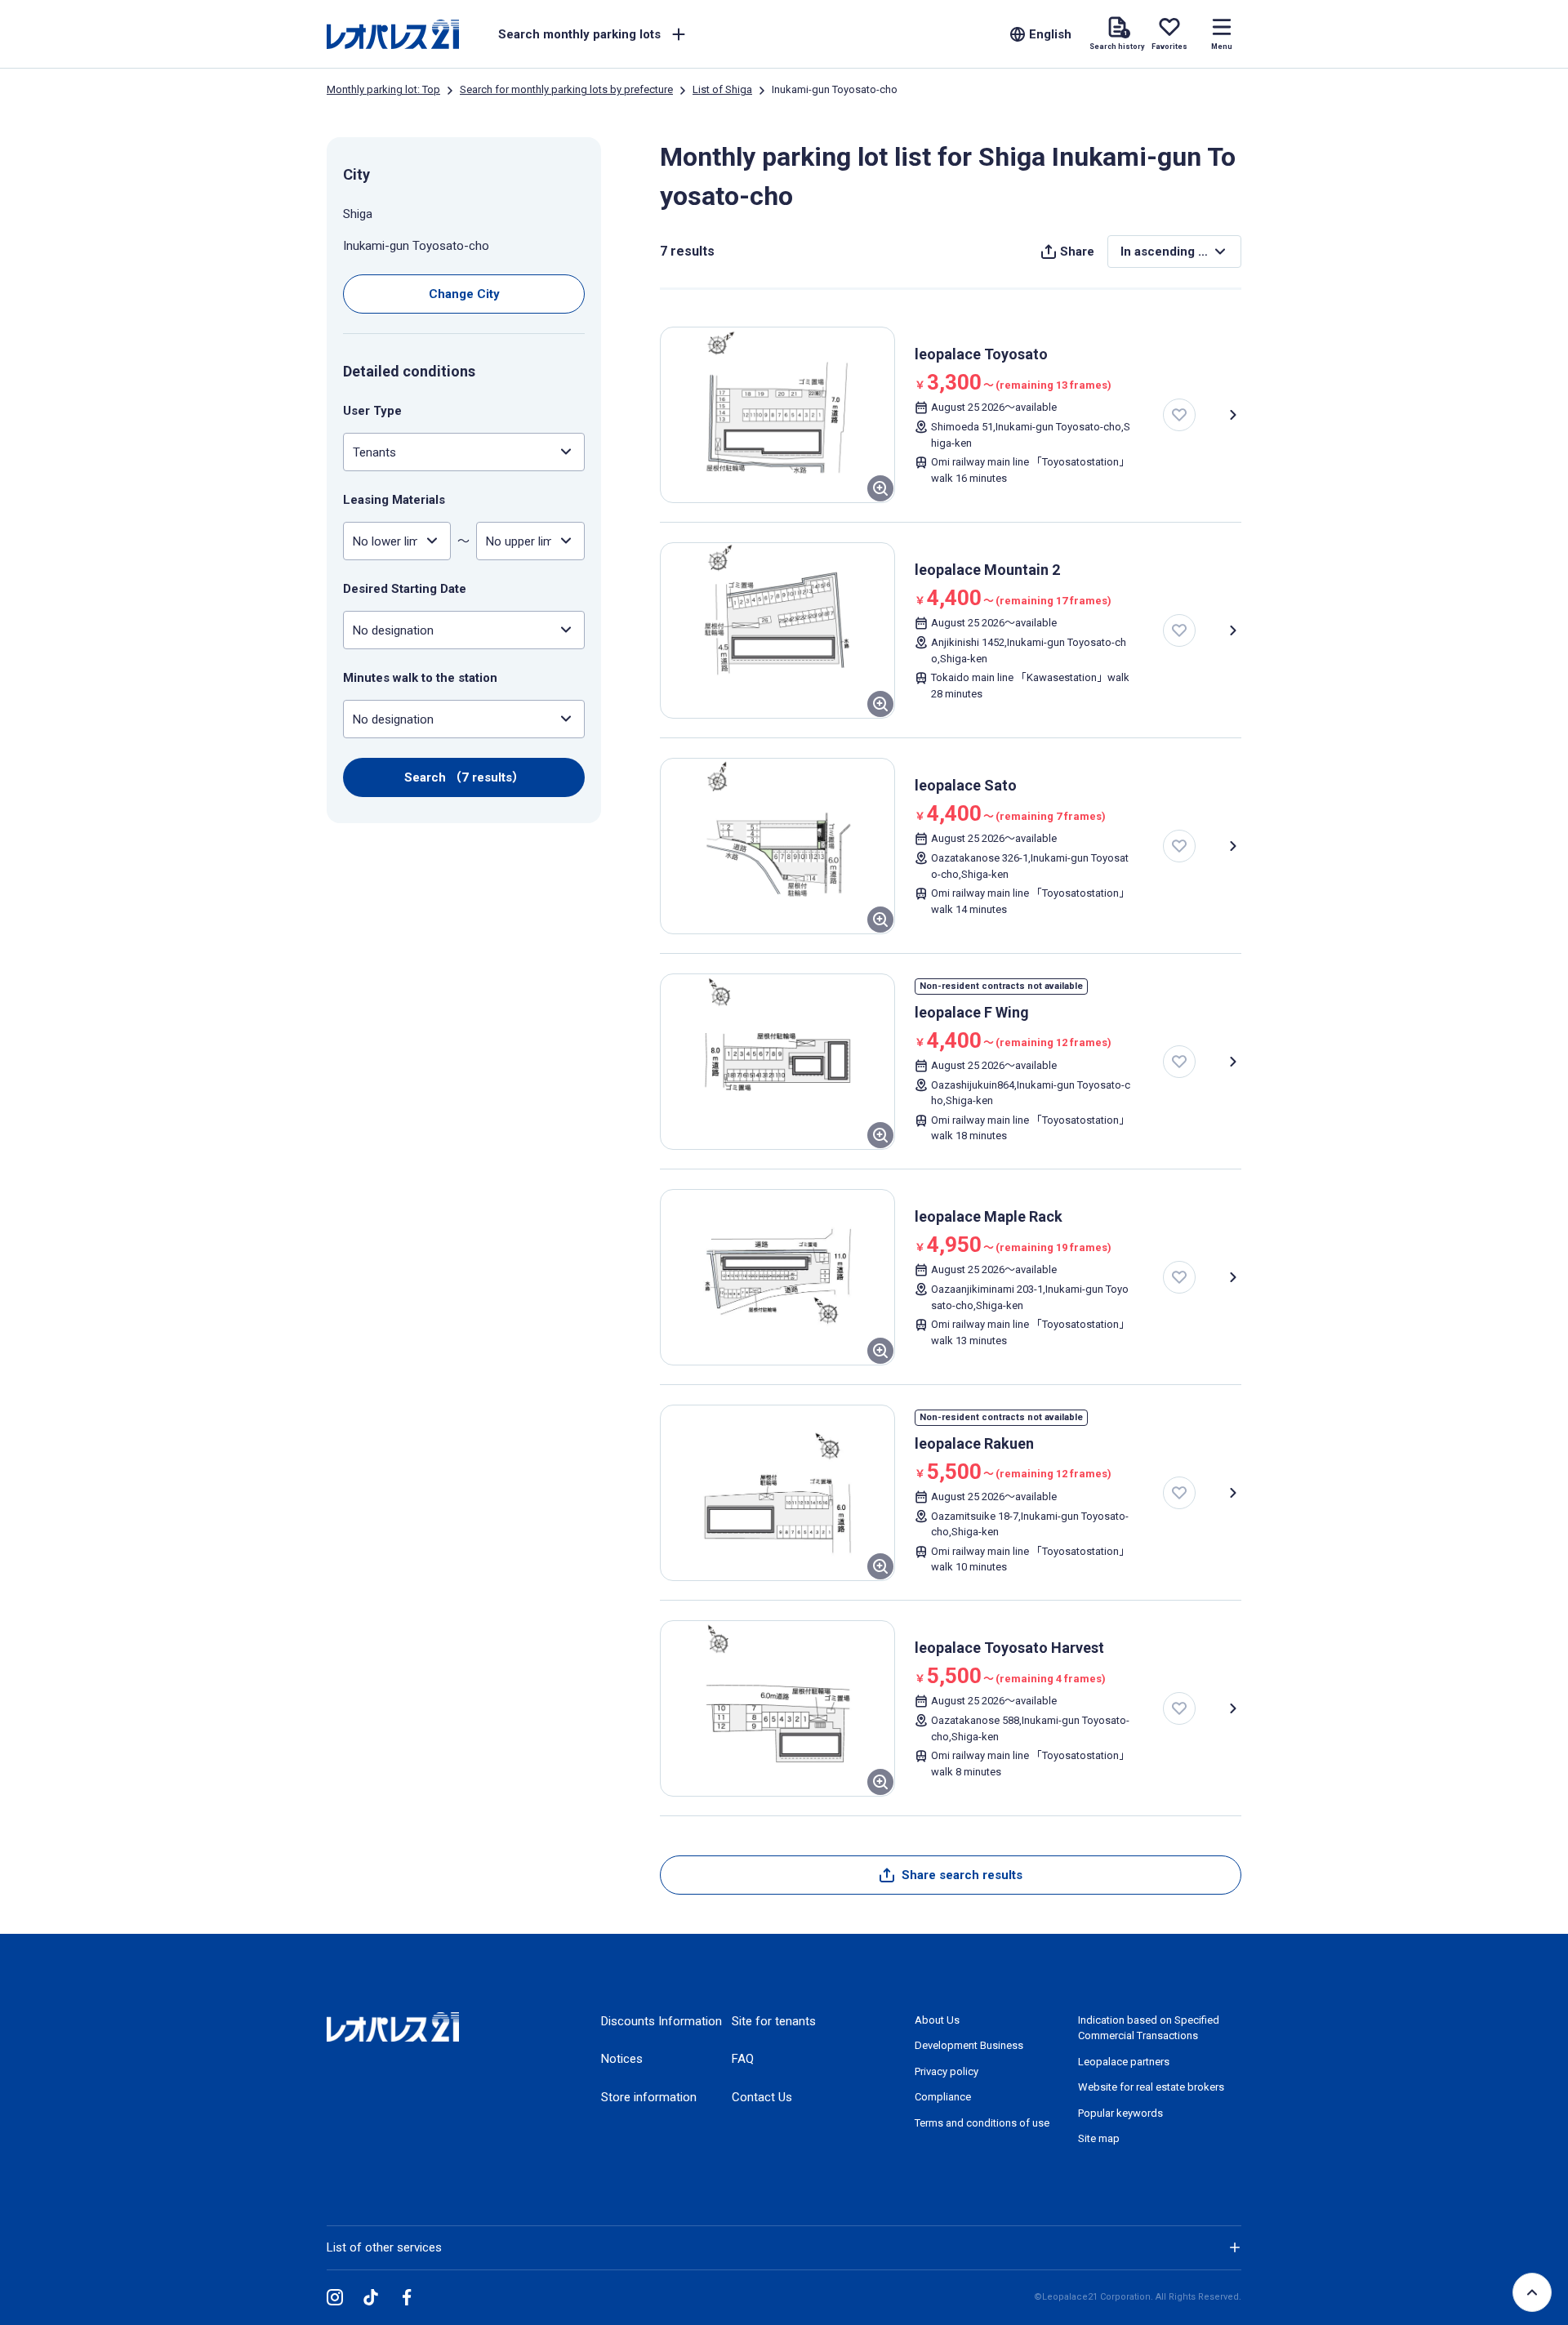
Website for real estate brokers (1151, 2087)
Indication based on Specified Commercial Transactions (1149, 2028)
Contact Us (762, 2097)
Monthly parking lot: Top (383, 89)
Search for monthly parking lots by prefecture (566, 89)
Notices (622, 2059)
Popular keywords (1120, 2113)
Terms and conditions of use (982, 2123)
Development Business (969, 2045)
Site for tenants (774, 2021)
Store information (649, 2097)
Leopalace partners (1124, 2062)
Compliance (943, 2097)
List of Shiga (722, 89)
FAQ (743, 2059)
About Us (937, 2020)
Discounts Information (661, 2021)
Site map (1099, 2138)
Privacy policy (947, 2071)
